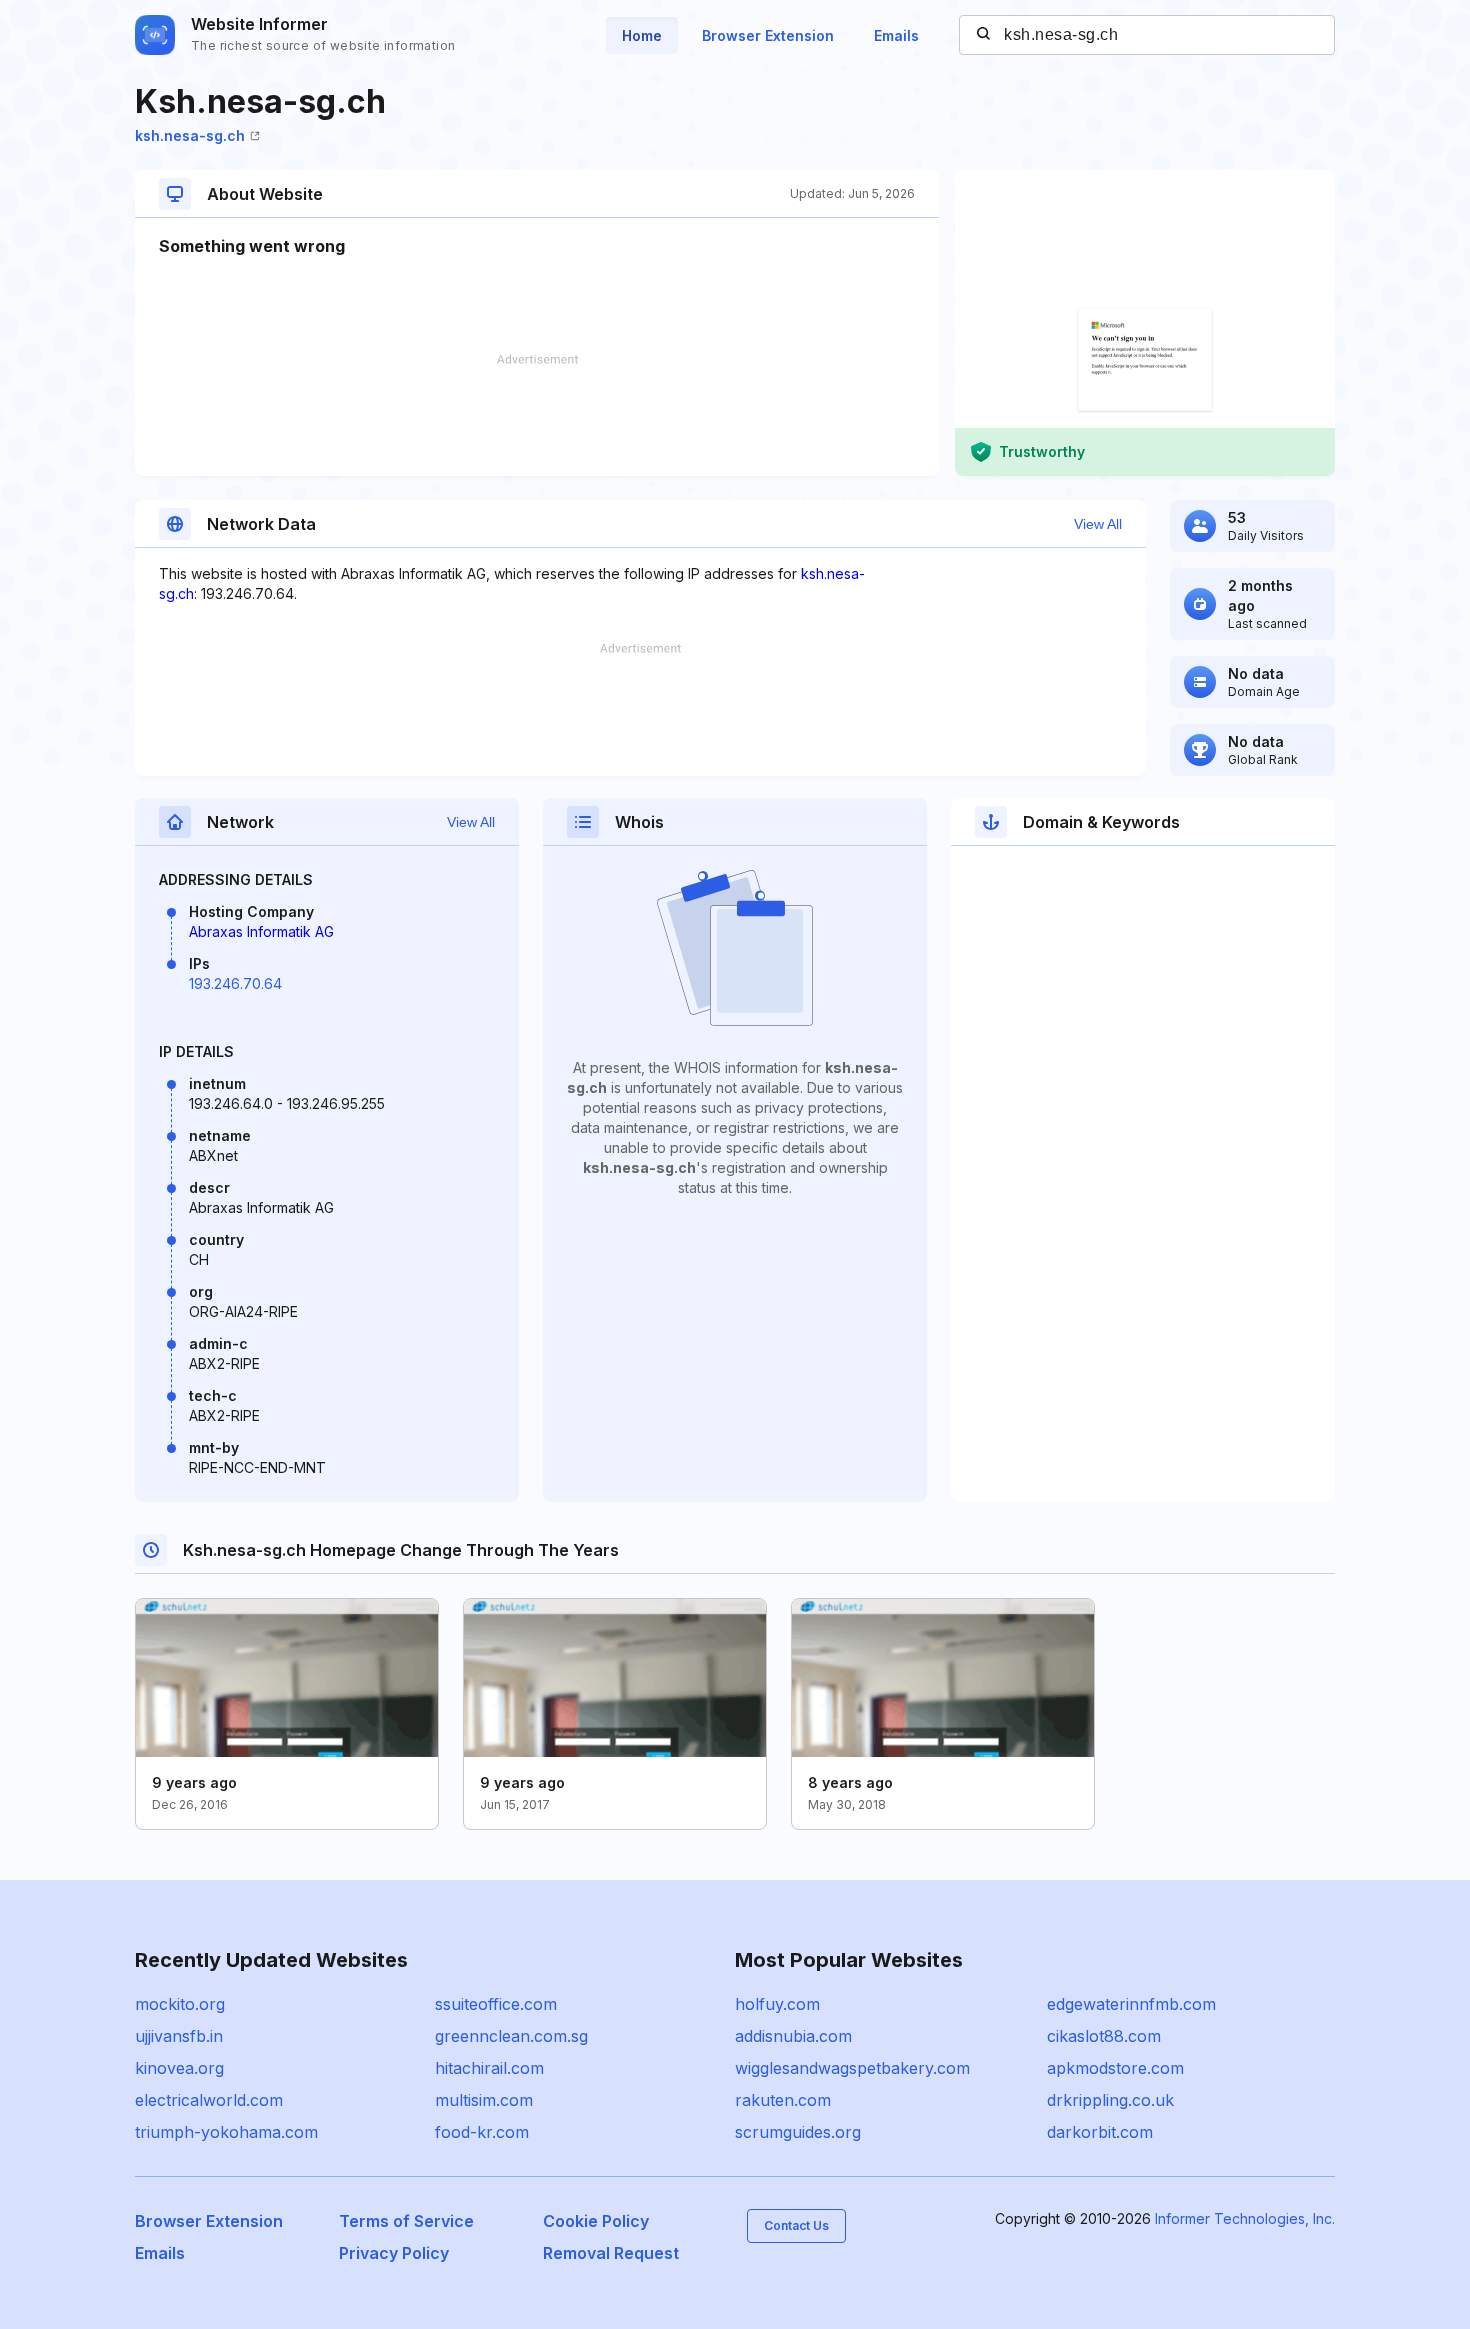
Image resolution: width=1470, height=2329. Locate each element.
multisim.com (484, 2100)
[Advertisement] (537, 415)
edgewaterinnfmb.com (1131, 2004)
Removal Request (611, 2253)
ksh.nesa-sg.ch (190, 135)
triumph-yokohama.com (226, 2132)
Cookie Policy (596, 2221)
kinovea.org (179, 2068)
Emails (896, 35)
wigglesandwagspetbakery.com (852, 2068)
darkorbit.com (1100, 2132)
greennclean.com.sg (511, 2036)
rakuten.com (783, 2100)
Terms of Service (406, 2221)
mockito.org (180, 2004)
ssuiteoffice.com (496, 2004)
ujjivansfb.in (179, 2036)
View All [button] (1098, 524)
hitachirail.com (489, 2068)
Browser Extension (768, 35)
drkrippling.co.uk (1110, 2100)
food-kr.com (482, 2132)
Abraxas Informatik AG (261, 931)
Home (642, 35)
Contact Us (796, 2225)
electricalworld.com (209, 2100)
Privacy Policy (394, 2253)
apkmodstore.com (1115, 2068)
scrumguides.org (798, 2132)
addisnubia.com (793, 2036)
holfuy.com (777, 2004)
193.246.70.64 (235, 983)
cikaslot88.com (1104, 2036)
